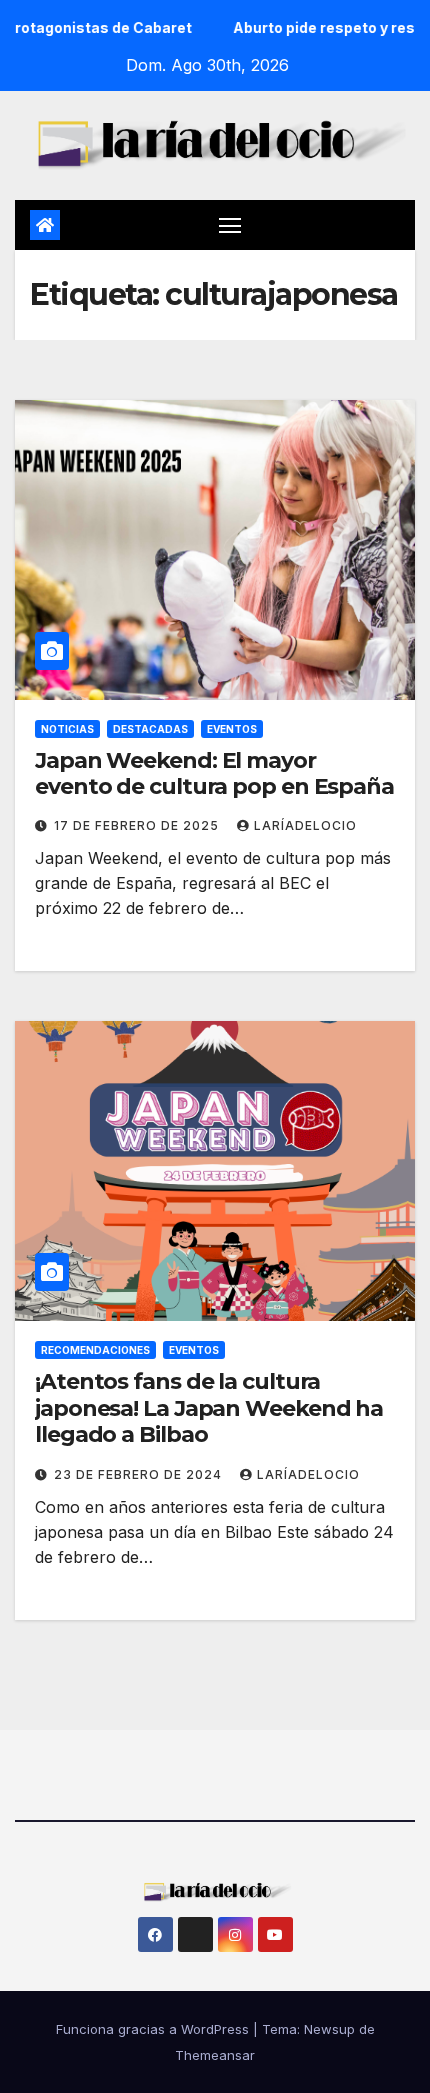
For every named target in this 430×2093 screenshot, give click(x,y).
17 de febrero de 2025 (138, 825)
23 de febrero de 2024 (140, 1474)
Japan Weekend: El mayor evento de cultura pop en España (214, 773)
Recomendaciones (95, 1350)
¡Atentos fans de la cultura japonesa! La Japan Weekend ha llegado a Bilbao (209, 1408)
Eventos (232, 729)
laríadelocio (305, 825)
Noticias (67, 729)
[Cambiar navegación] (230, 225)
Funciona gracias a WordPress (154, 2029)
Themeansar (215, 2055)
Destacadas (150, 729)
